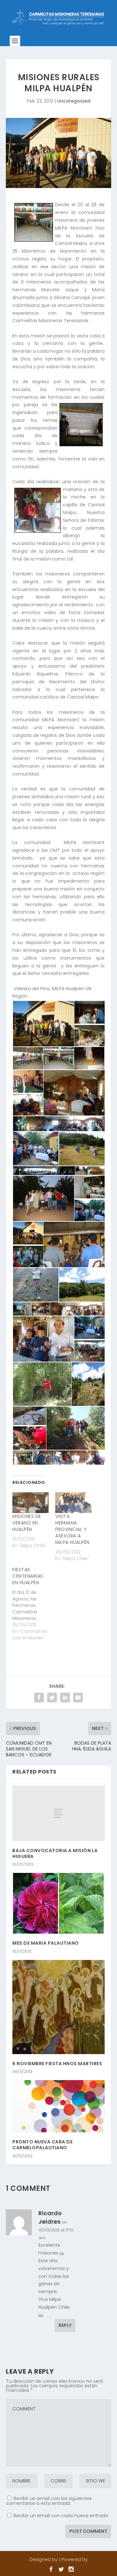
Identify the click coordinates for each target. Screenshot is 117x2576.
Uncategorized (74, 101)
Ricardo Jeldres (50, 2217)
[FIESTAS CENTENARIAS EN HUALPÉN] (34, 1604)
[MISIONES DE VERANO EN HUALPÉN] (31, 1503)
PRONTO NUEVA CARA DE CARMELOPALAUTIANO (42, 2145)
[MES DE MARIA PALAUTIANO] (58, 1903)
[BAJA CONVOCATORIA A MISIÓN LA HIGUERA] (58, 1813)
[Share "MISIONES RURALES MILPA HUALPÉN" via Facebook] (39, 1698)
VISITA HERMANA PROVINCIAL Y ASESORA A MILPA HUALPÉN (72, 1529)
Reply (65, 2325)
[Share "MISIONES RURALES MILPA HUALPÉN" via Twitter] (52, 1698)
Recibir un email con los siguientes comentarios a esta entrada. (49, 2501)
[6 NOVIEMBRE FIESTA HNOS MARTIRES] (58, 2007)
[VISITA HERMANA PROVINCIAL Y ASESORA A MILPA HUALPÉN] (73, 1503)
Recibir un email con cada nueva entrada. (61, 2516)
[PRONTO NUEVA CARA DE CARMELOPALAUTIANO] (58, 2106)
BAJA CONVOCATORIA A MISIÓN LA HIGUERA (55, 1853)
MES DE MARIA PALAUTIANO (46, 1943)
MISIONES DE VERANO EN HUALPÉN (27, 1523)
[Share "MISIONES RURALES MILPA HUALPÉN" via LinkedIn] (65, 1698)
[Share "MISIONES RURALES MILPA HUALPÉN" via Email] (78, 1698)
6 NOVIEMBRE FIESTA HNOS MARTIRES (57, 2064)
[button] (43, 1024)
